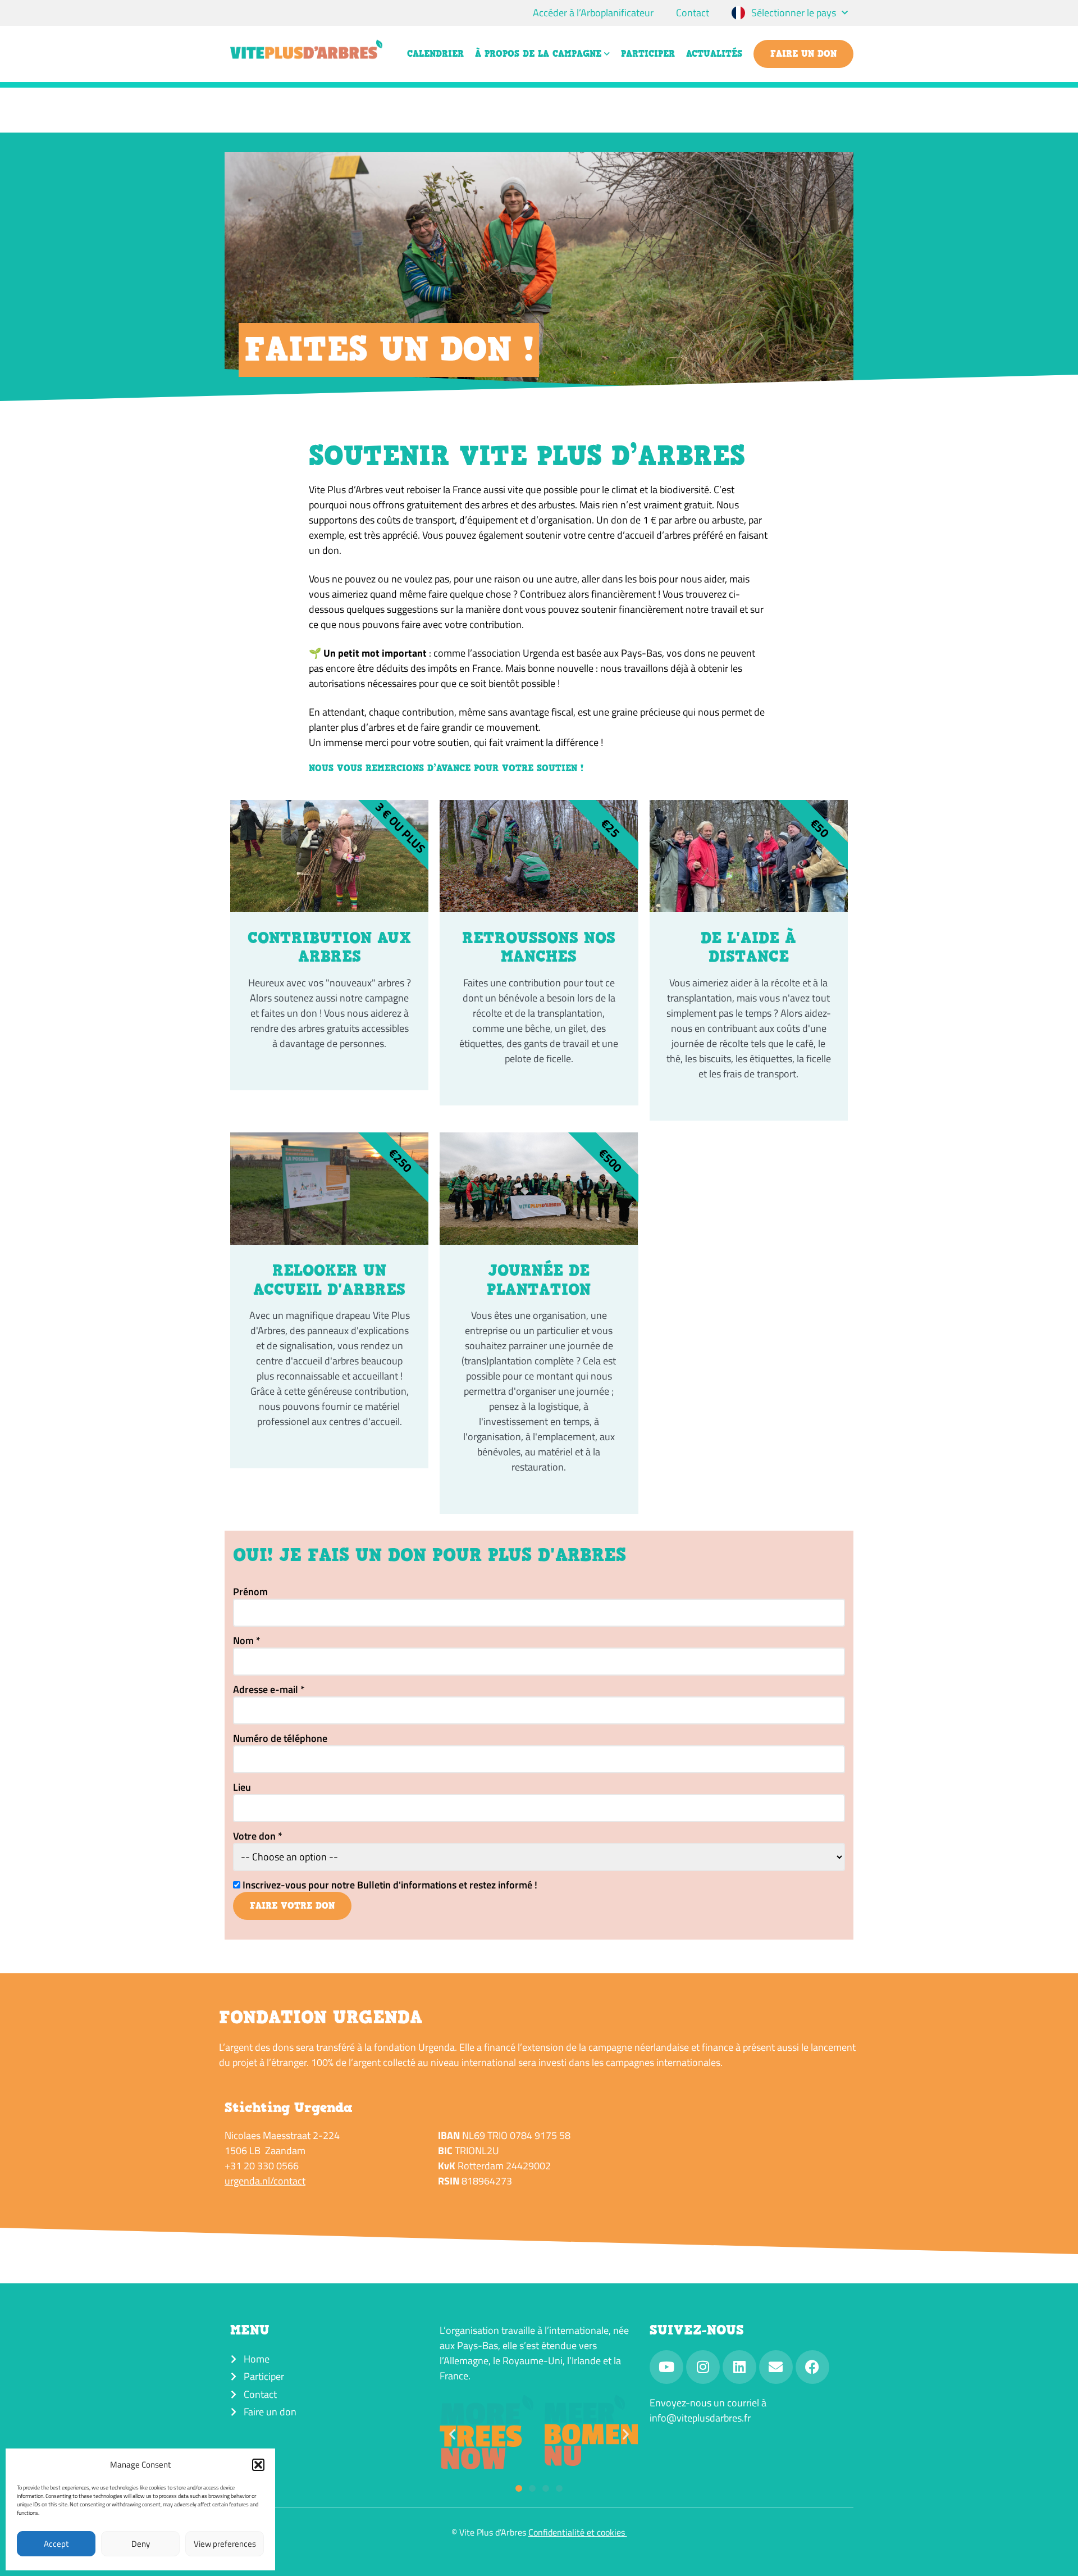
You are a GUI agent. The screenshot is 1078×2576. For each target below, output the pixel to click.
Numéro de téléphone (280, 1738)
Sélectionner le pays (794, 13)
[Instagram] (703, 2367)
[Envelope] (776, 2367)
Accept (56, 2544)
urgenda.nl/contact (265, 2181)
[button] (258, 2465)
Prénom (250, 1592)
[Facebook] (812, 2367)
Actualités (714, 54)
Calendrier (435, 54)
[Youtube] (666, 2367)
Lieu (242, 1787)
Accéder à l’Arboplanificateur (593, 13)
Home (257, 2359)
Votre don (258, 1836)
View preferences (225, 2544)
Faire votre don (292, 1906)
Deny (141, 2544)
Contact (693, 13)
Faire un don (803, 54)
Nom (247, 1641)
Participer (648, 54)
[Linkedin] (739, 2367)
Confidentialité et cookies (578, 2532)
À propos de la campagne (538, 54)
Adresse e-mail (269, 1690)
